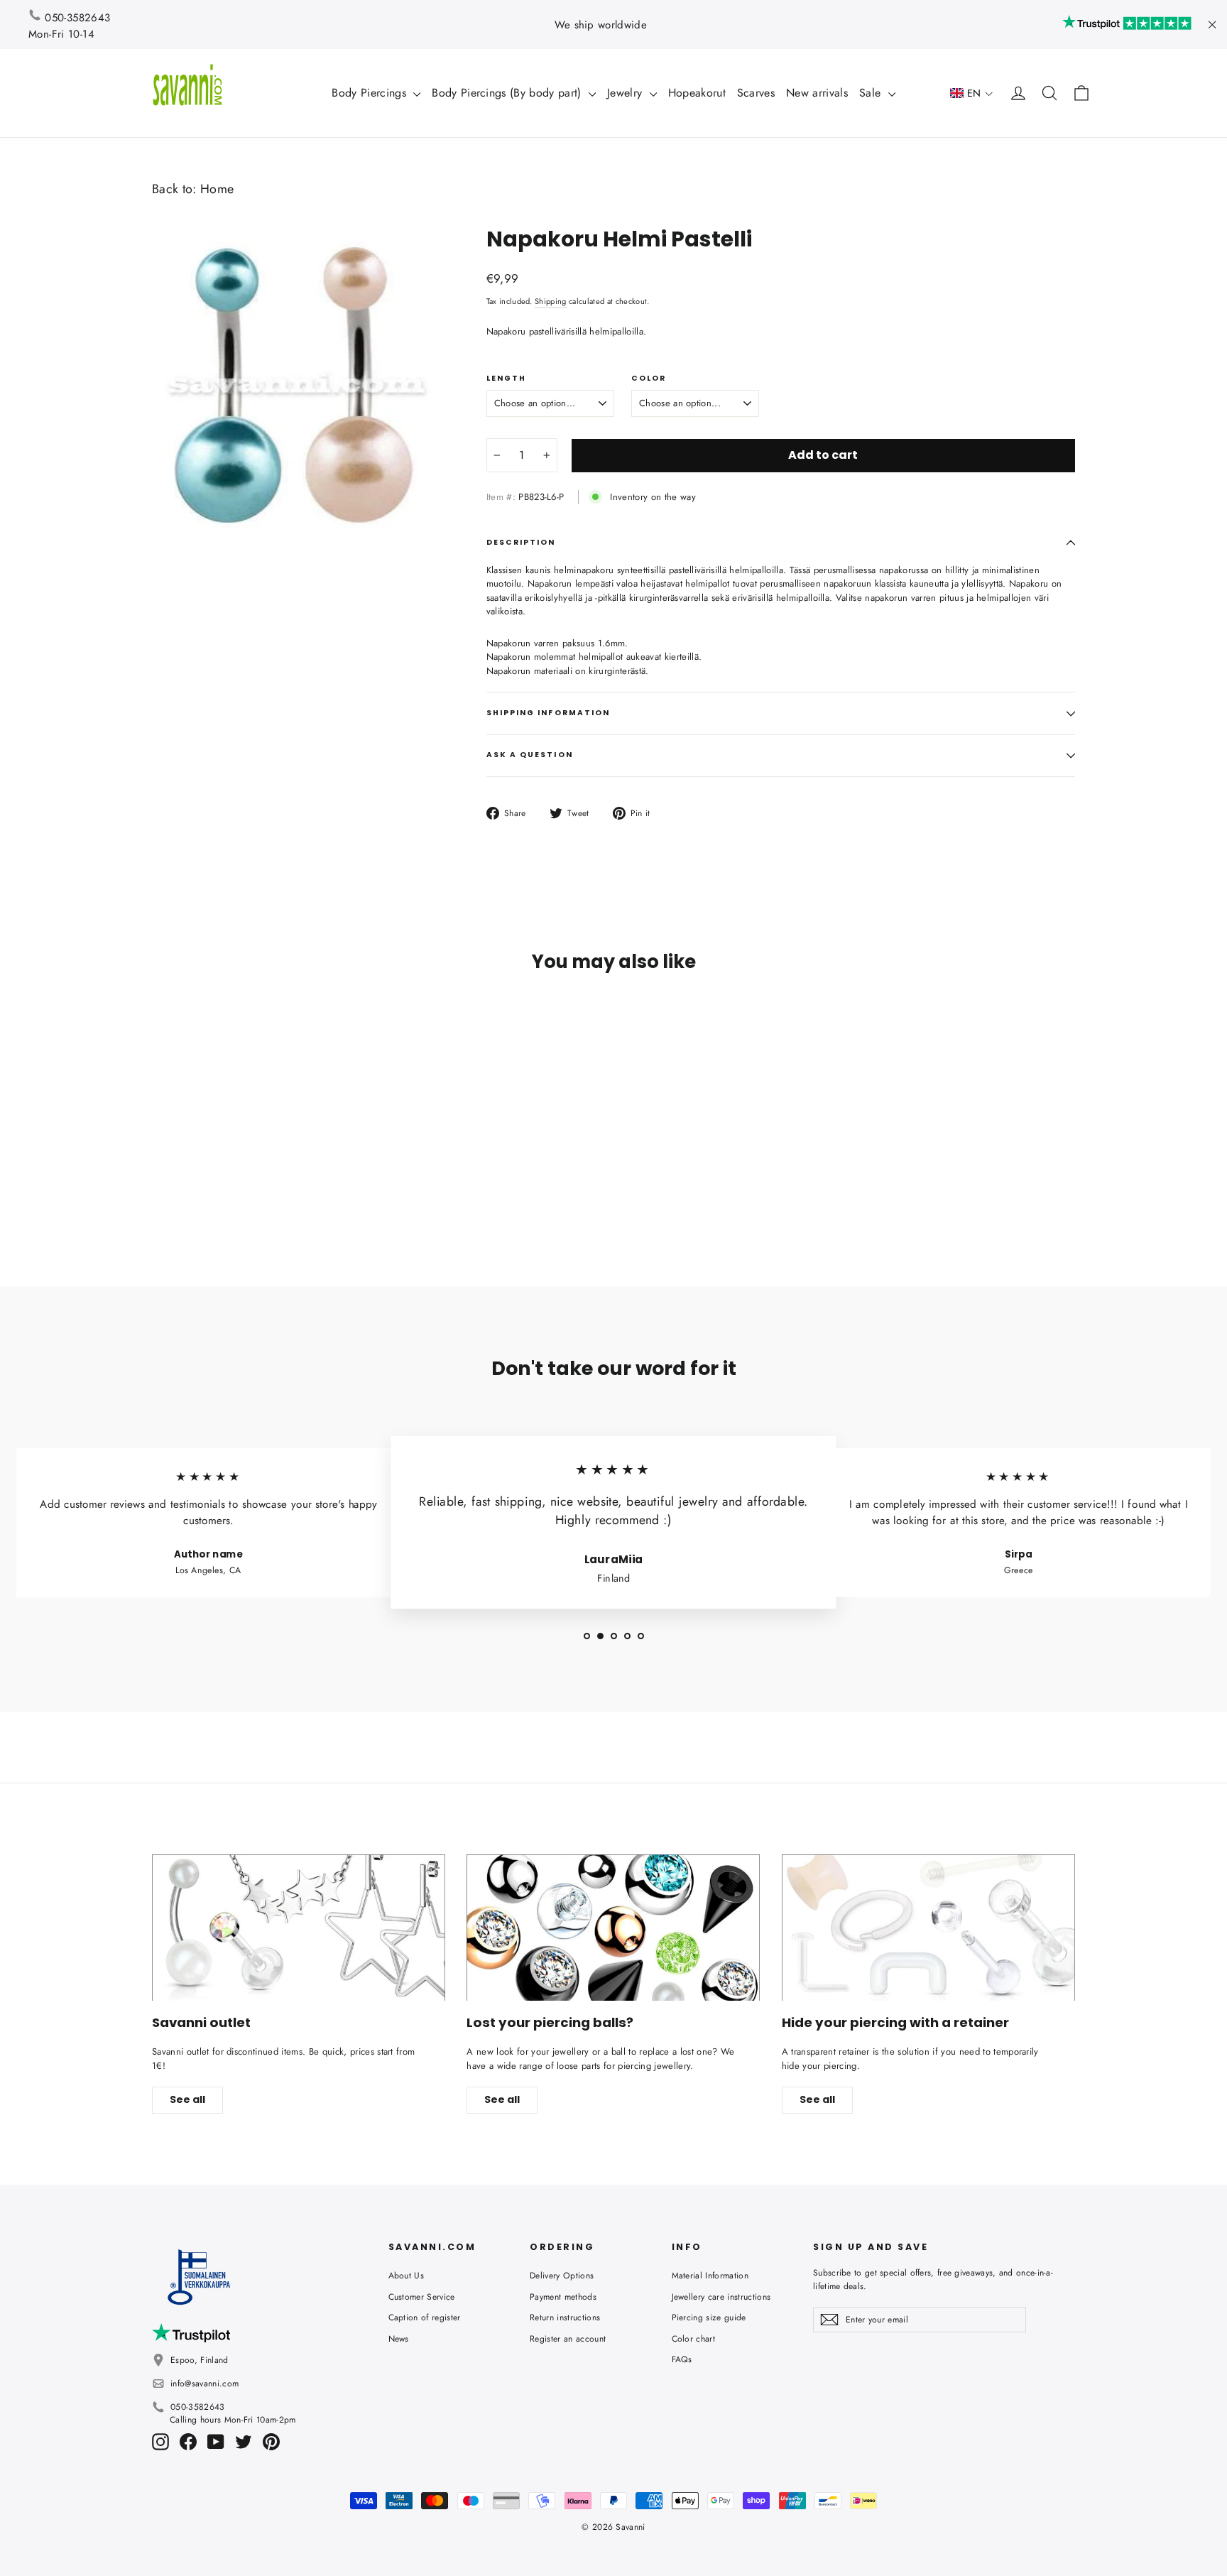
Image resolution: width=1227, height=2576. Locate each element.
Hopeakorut (697, 93)
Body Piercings (371, 93)
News (399, 2339)
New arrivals (817, 93)
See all (187, 2099)
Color (649, 379)
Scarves (756, 93)
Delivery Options (562, 2276)
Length (506, 379)
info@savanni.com (204, 2384)
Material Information (710, 2276)
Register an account (568, 2339)
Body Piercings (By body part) (508, 93)
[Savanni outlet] (299, 1928)
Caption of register (425, 2317)
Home (217, 189)
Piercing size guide (709, 2317)
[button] (972, 93)
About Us (407, 2276)
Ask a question (530, 755)
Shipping (551, 301)
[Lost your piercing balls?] (613, 1928)
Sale (872, 93)
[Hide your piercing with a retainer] (928, 1928)
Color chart (694, 2339)
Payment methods (563, 2297)
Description (521, 542)
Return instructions (565, 2317)
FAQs (682, 2359)
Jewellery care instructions (721, 2297)
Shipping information (549, 713)
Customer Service (422, 2297)
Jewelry (627, 93)
